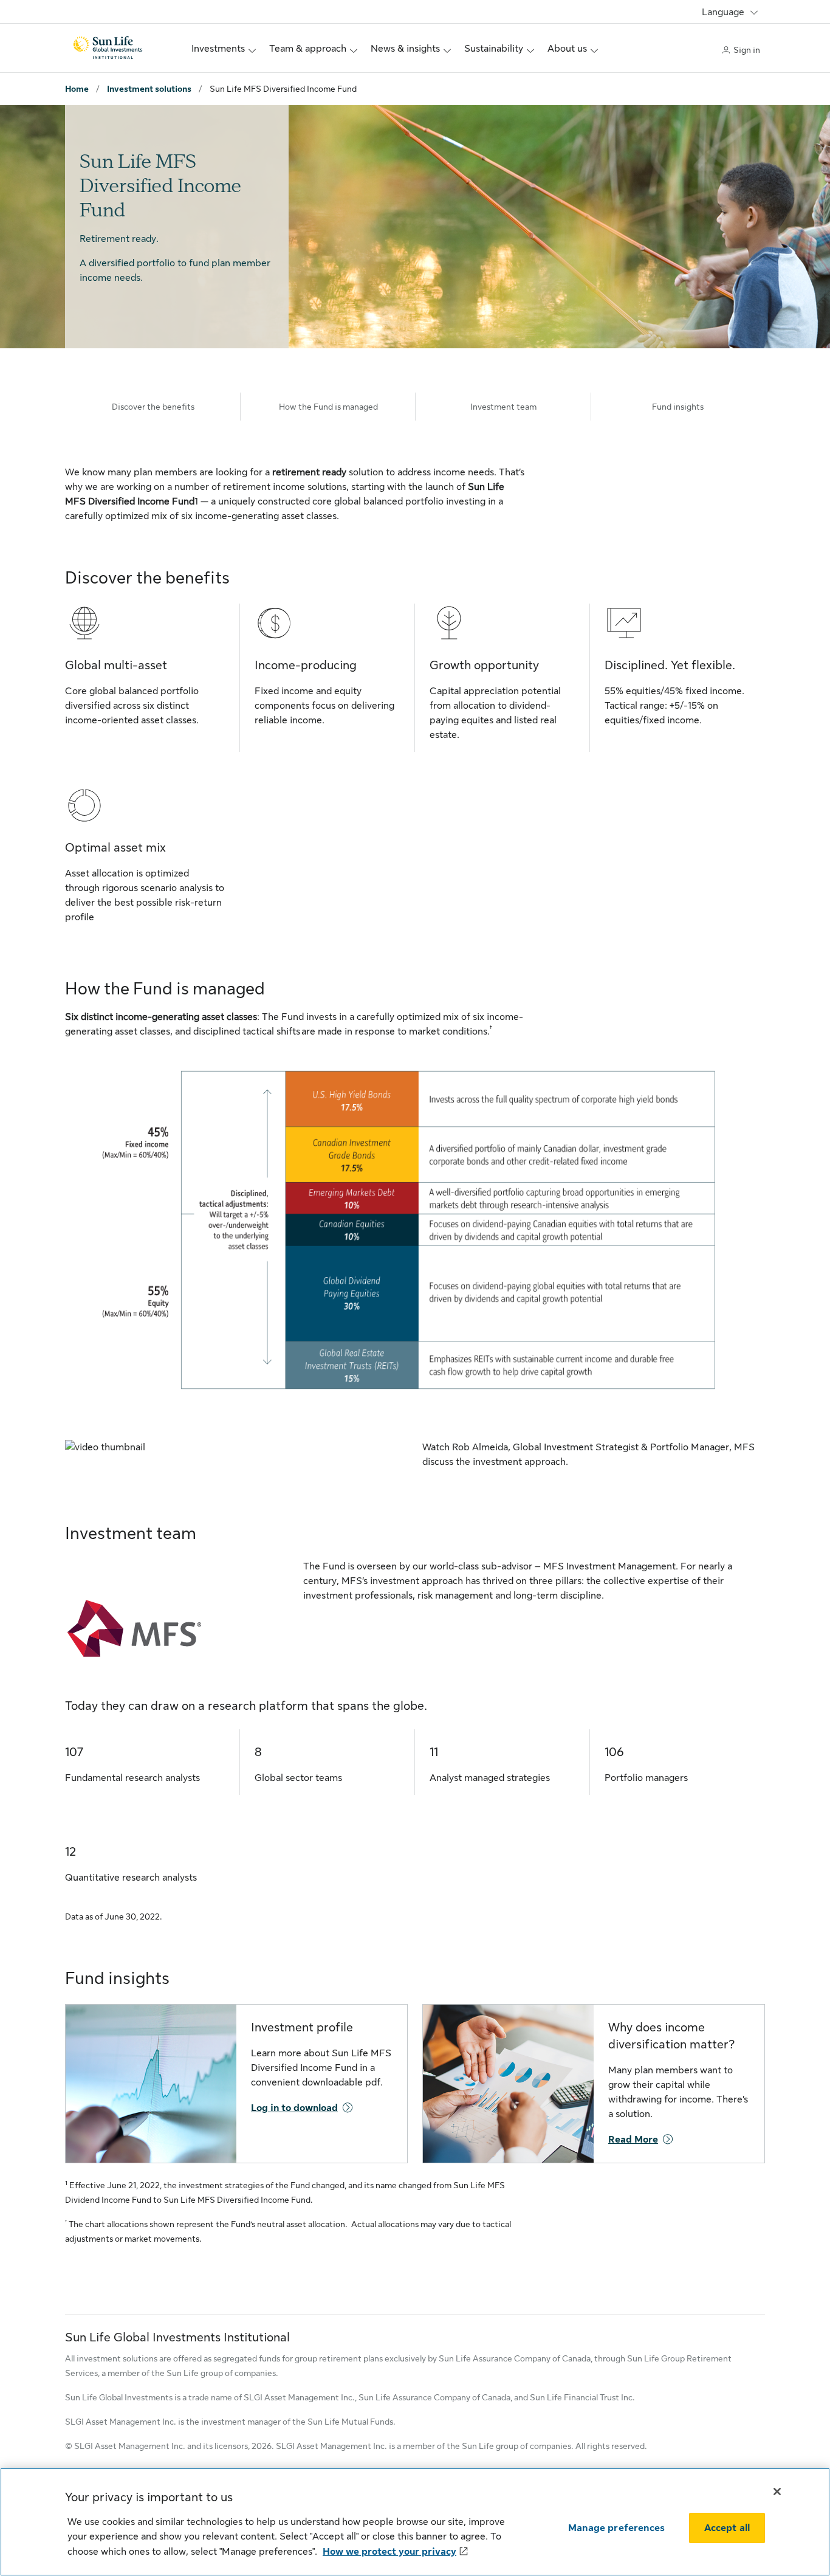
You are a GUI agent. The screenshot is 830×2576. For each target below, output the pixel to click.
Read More (633, 2140)
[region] (415, 2522)
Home (77, 89)
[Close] (777, 2492)
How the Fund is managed (328, 407)
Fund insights (678, 407)
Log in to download (294, 2108)
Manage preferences (616, 2528)
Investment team (503, 407)
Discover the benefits (153, 407)
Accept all (727, 2528)
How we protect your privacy (389, 2552)
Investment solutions (149, 89)
